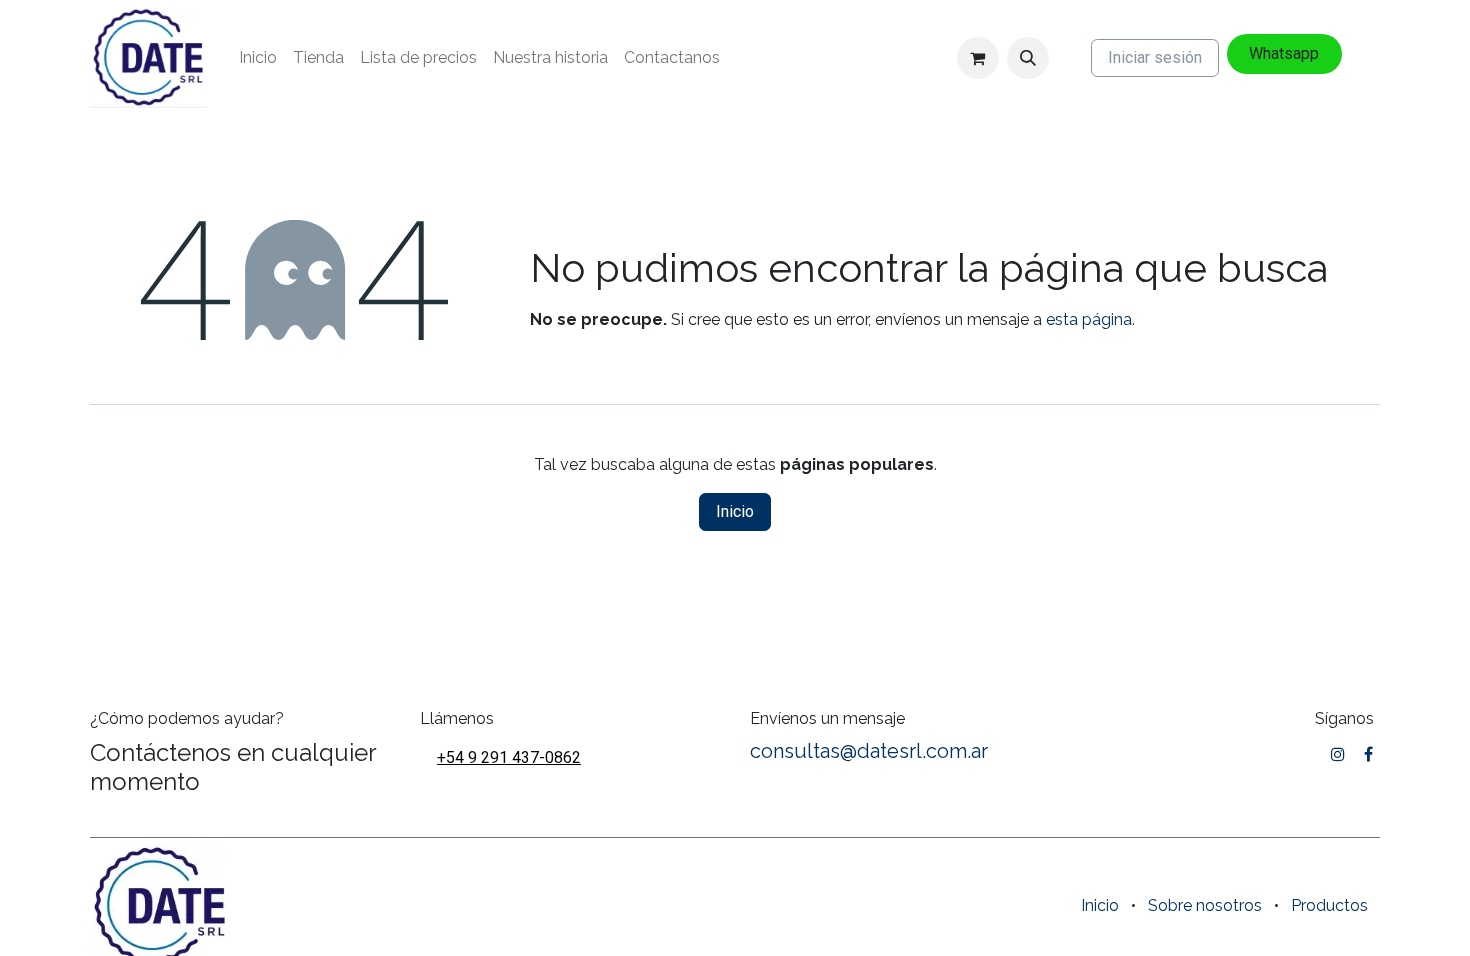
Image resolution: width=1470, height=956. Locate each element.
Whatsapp (1284, 53)
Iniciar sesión (1155, 57)
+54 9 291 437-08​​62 (509, 757)
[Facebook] (1368, 754)
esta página (1089, 319)
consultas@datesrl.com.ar (869, 751)
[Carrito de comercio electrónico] (978, 58)
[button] (1028, 58)
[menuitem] (258, 58)
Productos (1329, 905)
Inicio (735, 511)
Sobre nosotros (1205, 905)
